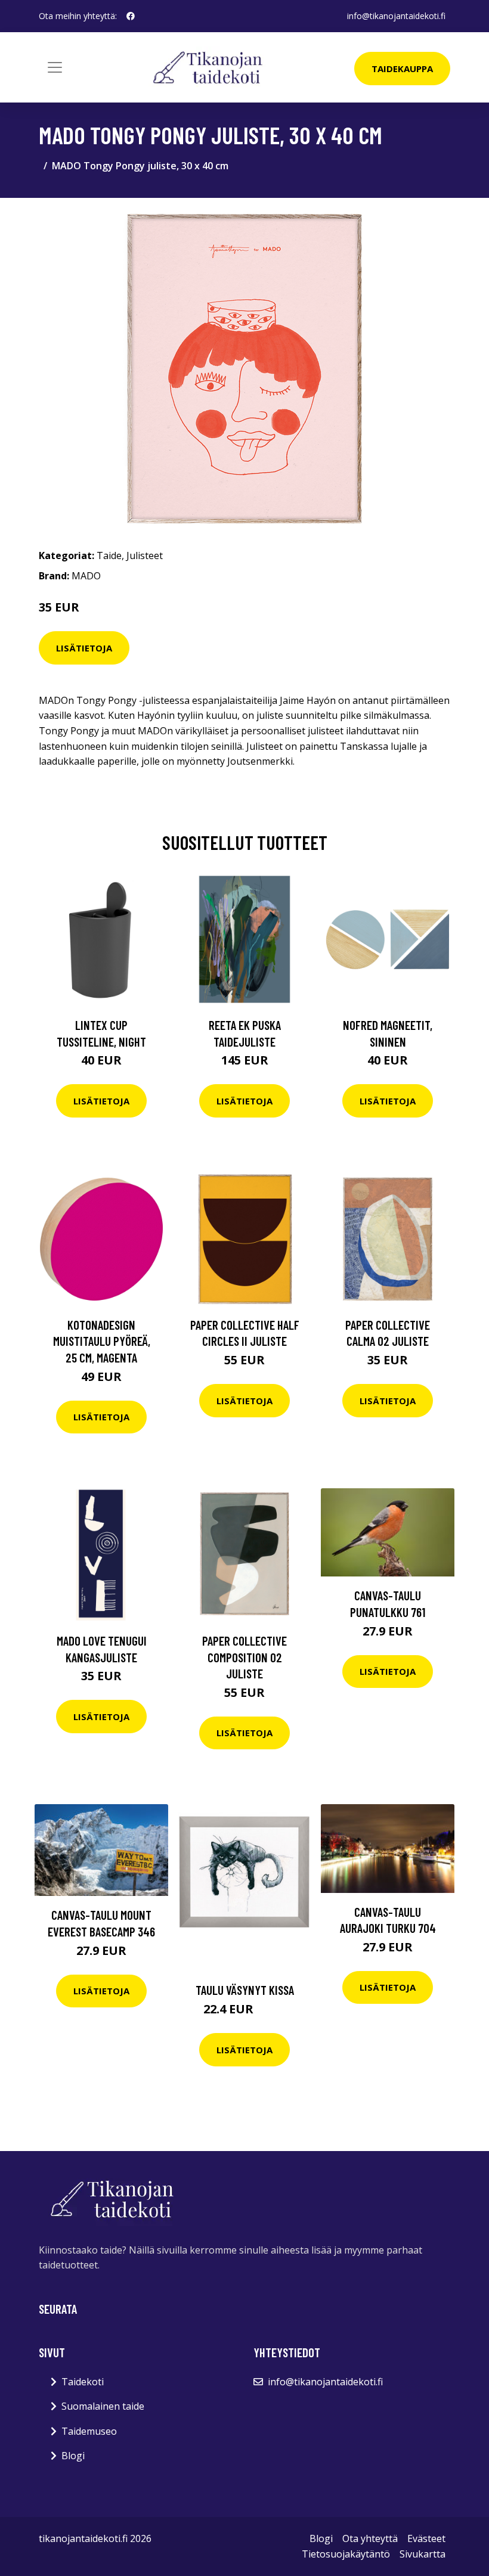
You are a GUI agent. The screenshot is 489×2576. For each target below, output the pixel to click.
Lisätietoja (84, 648)
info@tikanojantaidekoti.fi (396, 16)
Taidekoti (83, 2382)
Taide (109, 555)
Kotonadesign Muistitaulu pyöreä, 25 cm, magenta (102, 1341)
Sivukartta (423, 2554)
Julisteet (145, 555)
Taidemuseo (89, 2431)
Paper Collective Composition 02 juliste (244, 1657)
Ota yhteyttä (370, 2538)
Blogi (73, 2456)
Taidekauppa (402, 69)
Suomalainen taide (103, 2406)
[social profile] (131, 16)
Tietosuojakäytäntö (346, 2554)
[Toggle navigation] (55, 67)
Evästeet (426, 2538)
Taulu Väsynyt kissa (245, 1990)
